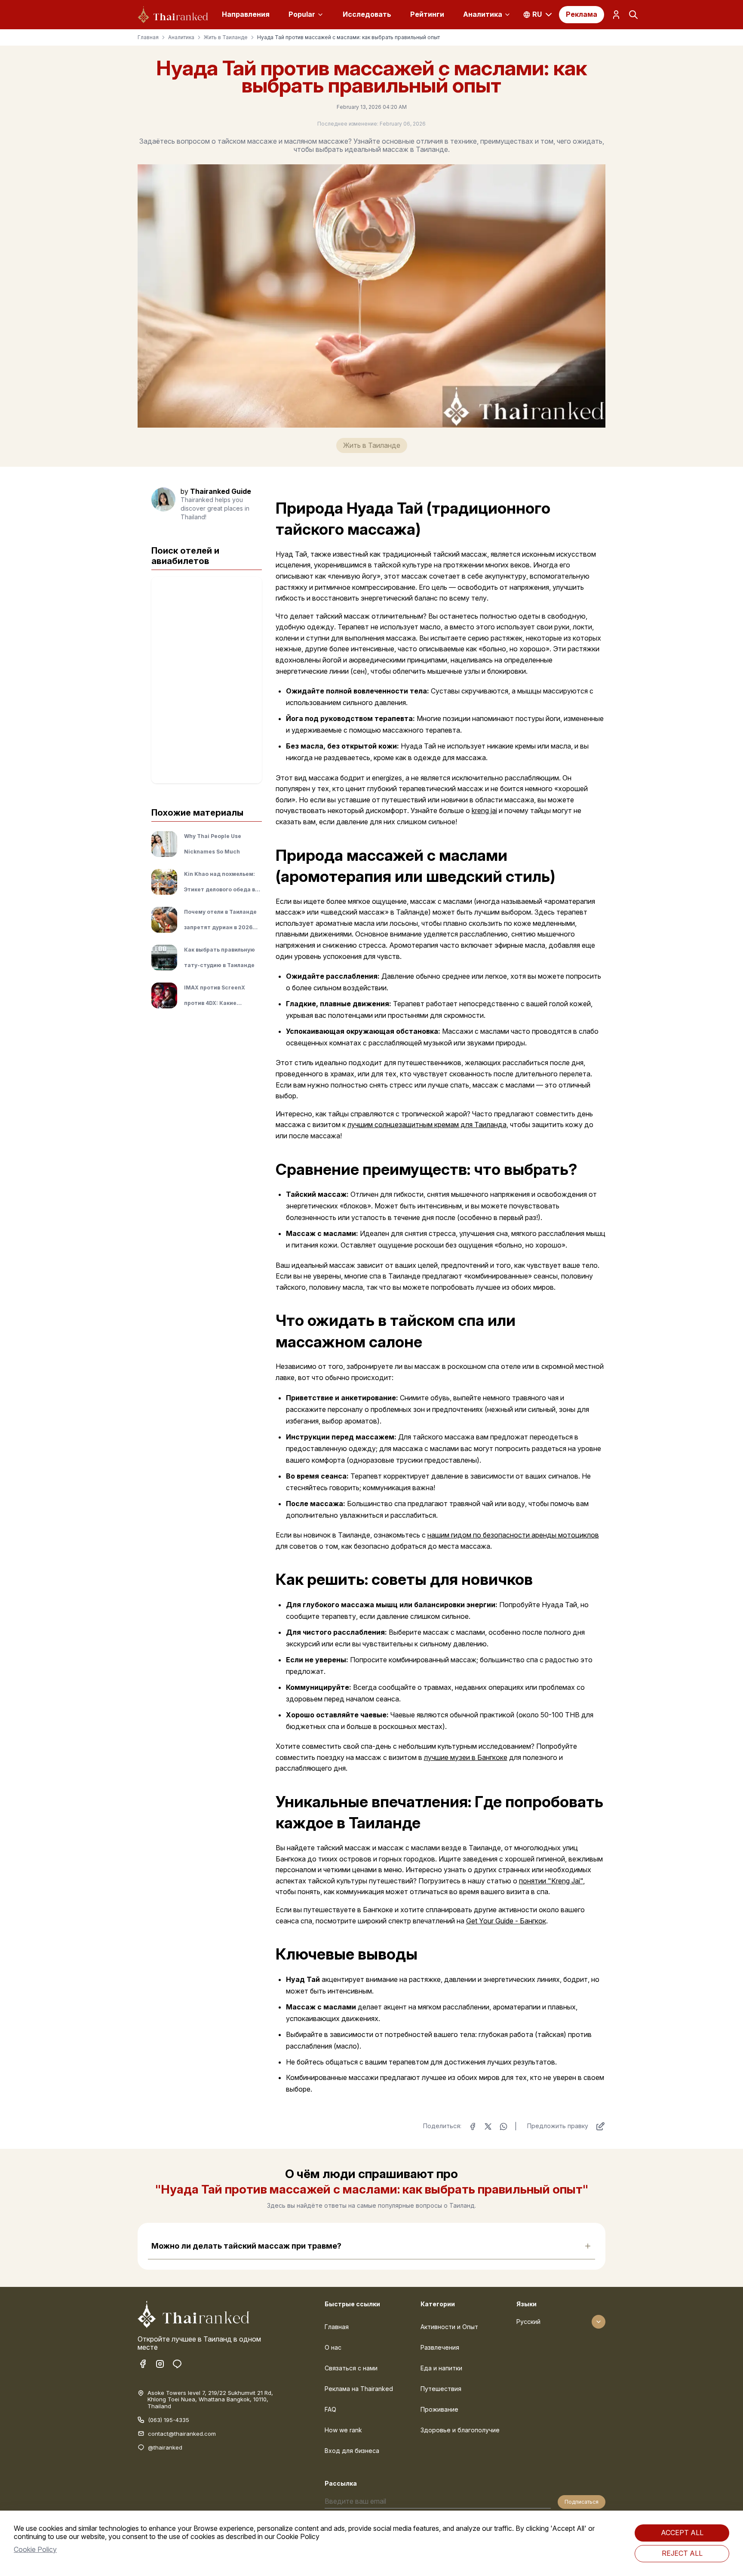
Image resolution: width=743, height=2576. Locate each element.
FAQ (330, 2409)
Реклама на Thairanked (359, 2389)
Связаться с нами (351, 2368)
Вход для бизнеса (352, 2451)
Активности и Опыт (449, 2327)
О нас (333, 2347)
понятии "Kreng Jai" (551, 1881)
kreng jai (484, 810)
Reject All (682, 2553)
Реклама (582, 14)
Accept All (682, 2533)
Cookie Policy (35, 2549)
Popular (302, 14)
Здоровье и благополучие (460, 2430)
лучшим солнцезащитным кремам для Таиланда (427, 1125)
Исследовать (367, 14)
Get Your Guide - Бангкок (506, 1921)
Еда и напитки (441, 2368)
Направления (246, 14)
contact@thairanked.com (182, 2434)
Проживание (439, 2409)
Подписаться (582, 2502)
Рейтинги (427, 14)
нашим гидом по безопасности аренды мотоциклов (513, 1535)
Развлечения (440, 2347)
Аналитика (483, 14)
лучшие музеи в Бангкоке (466, 1757)
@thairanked (165, 2448)
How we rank (343, 2430)
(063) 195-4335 (169, 2420)
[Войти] (616, 15)
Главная (148, 37)
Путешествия (441, 2389)
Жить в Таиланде (226, 37)
